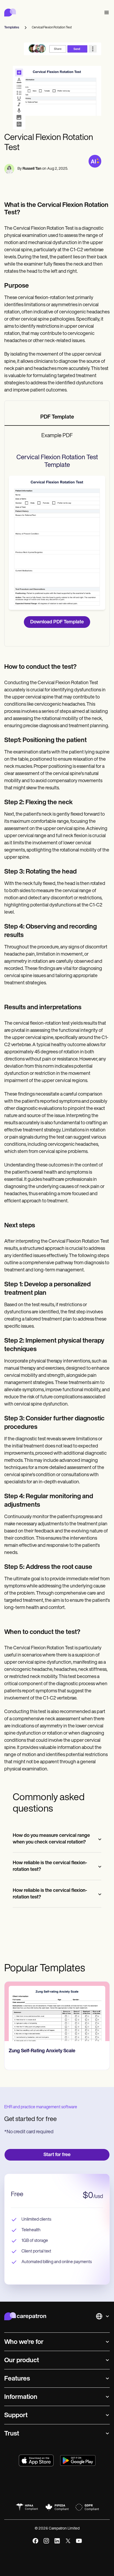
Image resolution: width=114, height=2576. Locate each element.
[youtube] (79, 2541)
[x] (68, 2541)
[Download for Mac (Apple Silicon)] (36, 2460)
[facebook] (35, 2541)
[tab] (57, 418)
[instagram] (46, 2541)
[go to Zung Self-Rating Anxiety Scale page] (57, 2011)
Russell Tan (32, 169)
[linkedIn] (57, 2541)
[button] (106, 13)
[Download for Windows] (78, 2460)
